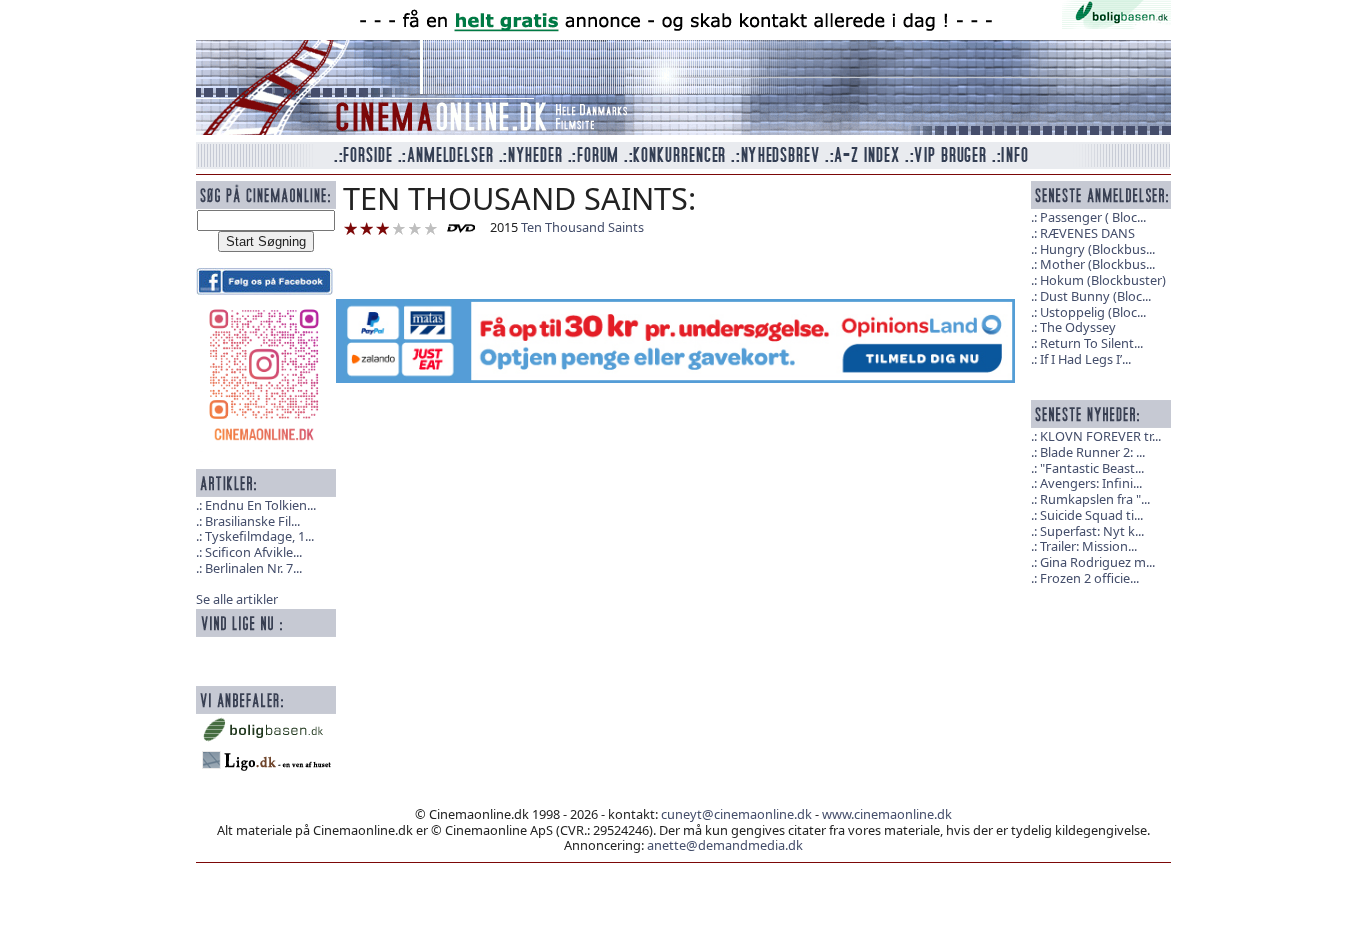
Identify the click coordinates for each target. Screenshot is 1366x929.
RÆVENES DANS (1087, 233)
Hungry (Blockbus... (1097, 249)
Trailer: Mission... (1088, 546)
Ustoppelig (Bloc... (1093, 312)
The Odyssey (1078, 327)
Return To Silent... (1091, 343)
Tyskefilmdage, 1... (259, 536)
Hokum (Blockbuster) (1103, 280)
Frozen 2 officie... (1089, 578)
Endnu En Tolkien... (260, 505)
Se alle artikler (237, 599)
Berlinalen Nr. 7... (253, 568)
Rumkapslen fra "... (1095, 499)
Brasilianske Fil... (252, 521)
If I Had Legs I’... (1085, 359)
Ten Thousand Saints (582, 227)
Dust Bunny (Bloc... (1095, 296)
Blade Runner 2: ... (1092, 452)
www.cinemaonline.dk (887, 814)
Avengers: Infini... (1091, 483)
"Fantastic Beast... (1092, 468)
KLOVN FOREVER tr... (1100, 436)
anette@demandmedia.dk (725, 845)
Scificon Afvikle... (253, 552)
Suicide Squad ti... (1091, 515)
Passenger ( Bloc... (1093, 217)
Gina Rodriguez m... (1097, 562)
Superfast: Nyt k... (1092, 531)
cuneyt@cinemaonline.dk (736, 814)
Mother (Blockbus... (1097, 264)
